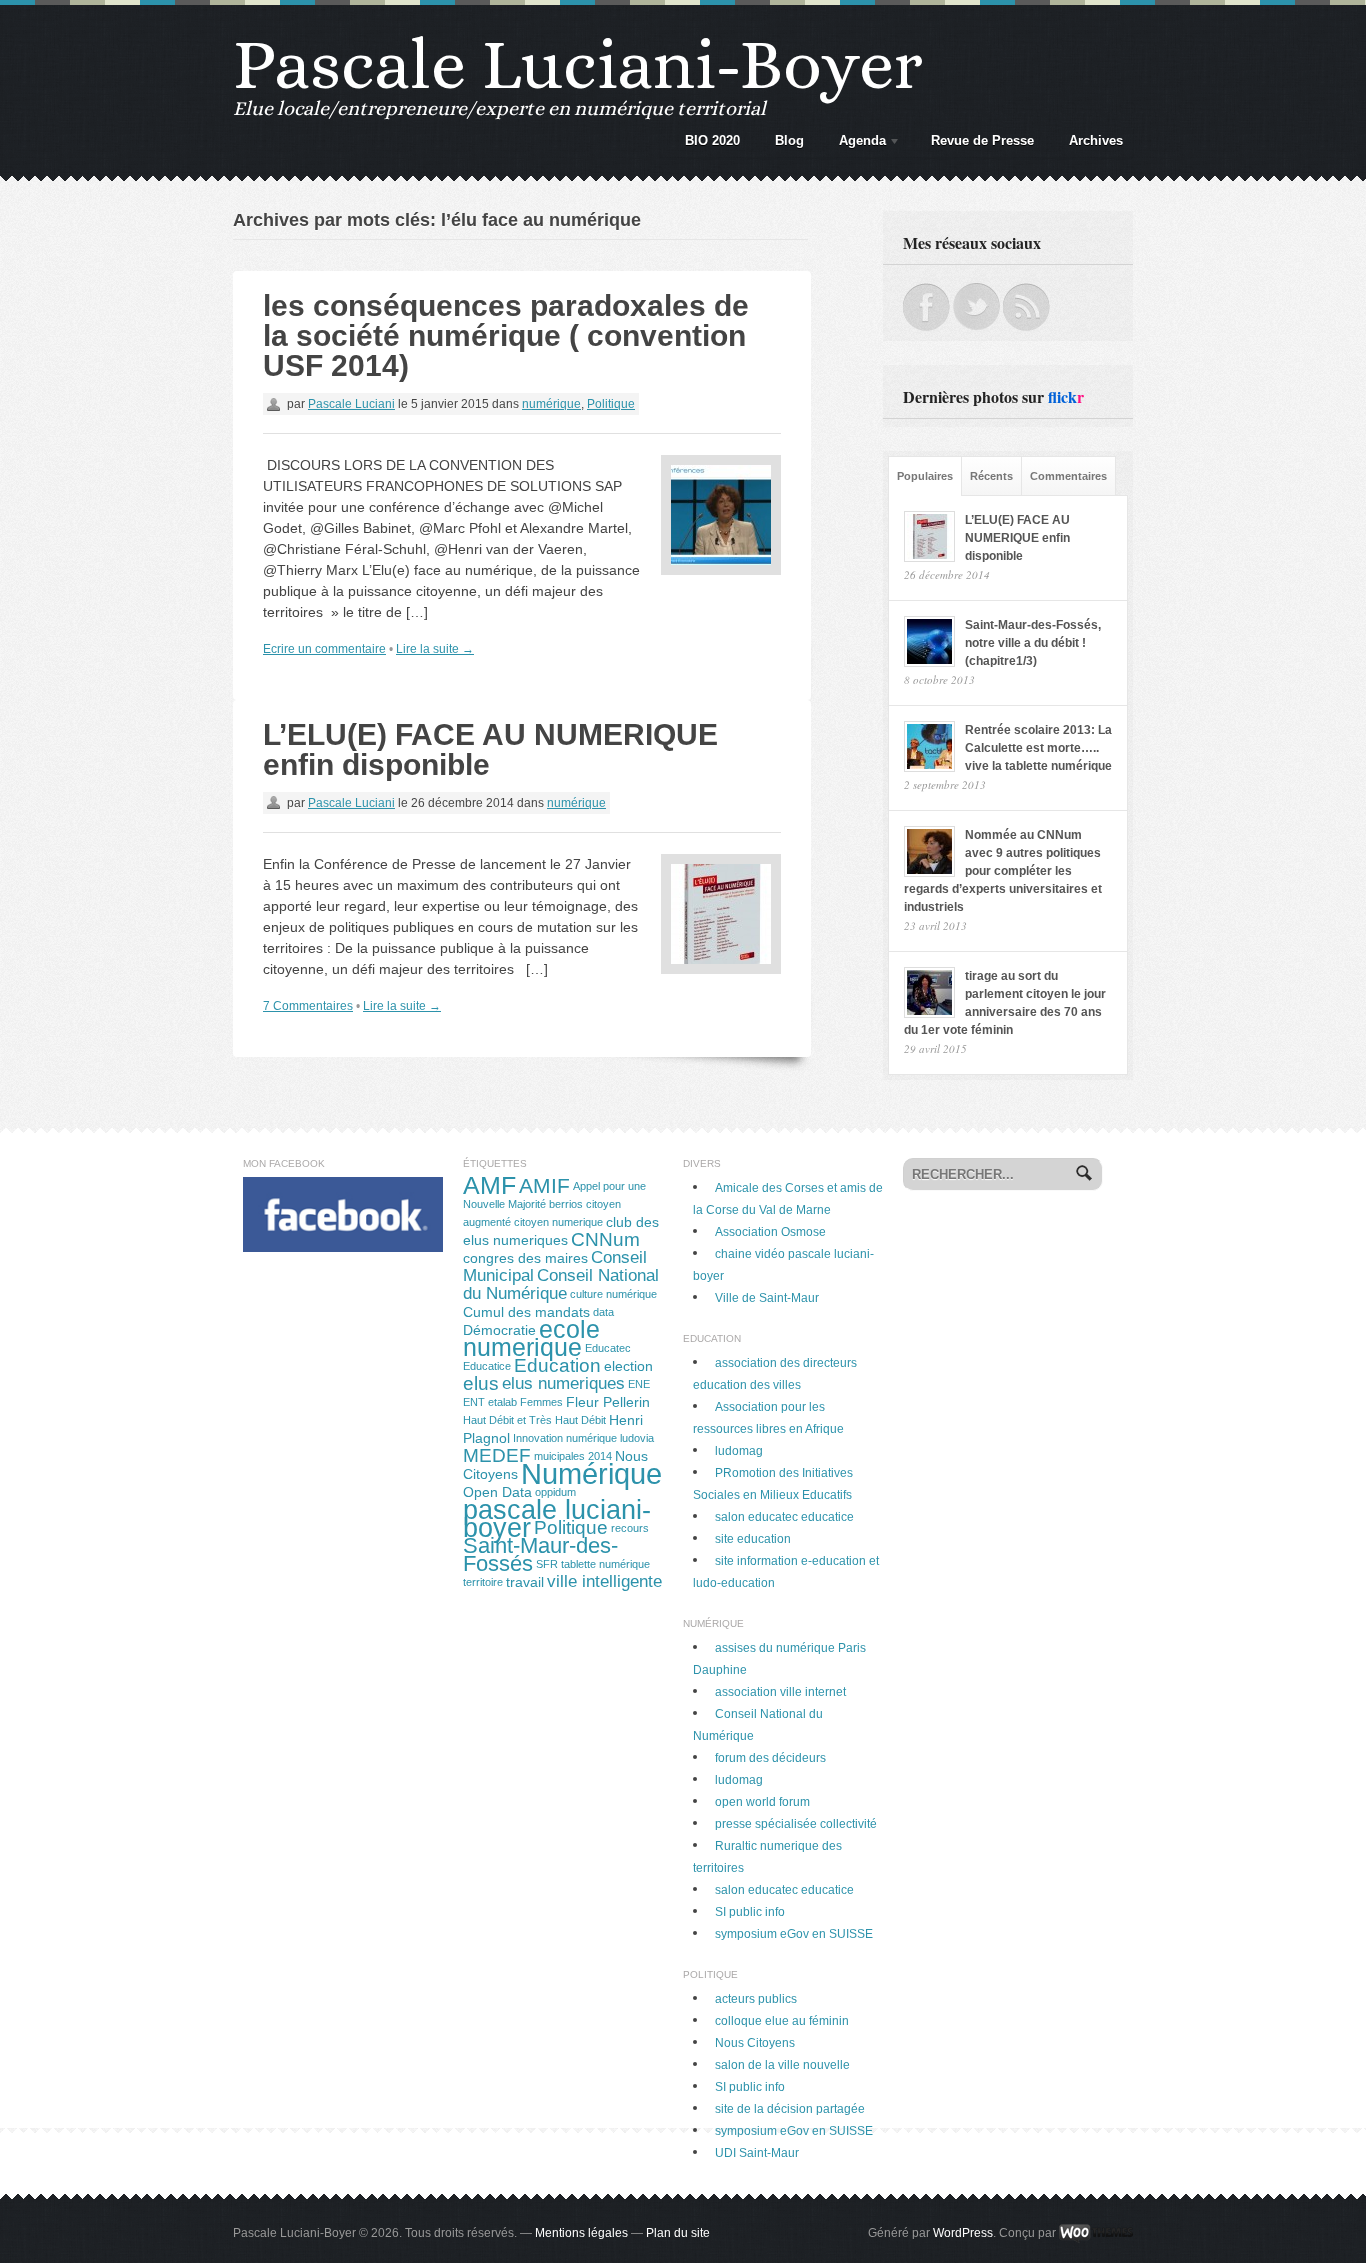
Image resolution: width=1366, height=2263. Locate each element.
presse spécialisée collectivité (796, 1824)
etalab (502, 1402)
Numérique (591, 1473)
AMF (489, 1185)
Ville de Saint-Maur (767, 1298)
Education (557, 1365)
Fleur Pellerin (608, 1402)
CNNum (605, 1239)
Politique (611, 404)
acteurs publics (756, 1999)
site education (753, 1539)
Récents (991, 476)
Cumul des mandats (526, 1312)
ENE (639, 1384)
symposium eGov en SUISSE (794, 1934)
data (603, 1312)
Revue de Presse (982, 140)
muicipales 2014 (573, 1456)
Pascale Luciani (351, 404)
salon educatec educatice (784, 1517)
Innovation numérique (565, 1438)
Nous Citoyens (755, 2043)
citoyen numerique (558, 1222)
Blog (789, 140)
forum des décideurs (770, 1758)
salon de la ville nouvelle (782, 2065)
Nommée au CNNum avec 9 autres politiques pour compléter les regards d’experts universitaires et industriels (1003, 871)
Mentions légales (581, 2233)
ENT (474, 1402)
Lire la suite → (435, 649)
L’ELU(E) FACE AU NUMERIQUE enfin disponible (490, 749)
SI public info (750, 1912)
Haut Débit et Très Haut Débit (534, 1420)
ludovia (637, 1438)
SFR (547, 1564)
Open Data (497, 1492)
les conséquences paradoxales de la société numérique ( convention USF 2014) (506, 335)
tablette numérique (605, 1564)
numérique (551, 404)
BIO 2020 (712, 140)
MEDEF (497, 1455)
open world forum (762, 1802)
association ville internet (780, 1692)
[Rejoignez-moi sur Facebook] (926, 292)
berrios (566, 1204)
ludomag (739, 1451)
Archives (1096, 140)
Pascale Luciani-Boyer (578, 64)
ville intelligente (604, 1581)
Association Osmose (770, 1232)
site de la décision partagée (790, 2109)
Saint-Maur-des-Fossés (540, 1554)
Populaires (925, 476)
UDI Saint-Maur (757, 2153)
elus (481, 1383)
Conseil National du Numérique (561, 1284)
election (628, 1366)
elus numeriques (563, 1383)
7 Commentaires (308, 1006)
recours (630, 1528)
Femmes (541, 1402)
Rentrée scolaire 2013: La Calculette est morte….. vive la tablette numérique (1038, 748)
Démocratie (499, 1330)
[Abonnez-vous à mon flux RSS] (1026, 292)
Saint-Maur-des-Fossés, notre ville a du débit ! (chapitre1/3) (1033, 643)
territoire (483, 1582)
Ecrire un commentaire (324, 649)
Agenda (857, 144)
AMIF (544, 1185)
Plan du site (678, 2233)
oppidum (555, 1492)
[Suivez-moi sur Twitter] (976, 292)
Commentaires (1068, 476)
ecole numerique (531, 1338)
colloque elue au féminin (782, 2021)
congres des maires (525, 1258)
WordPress (963, 2233)
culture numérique (613, 1294)
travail (525, 1582)
